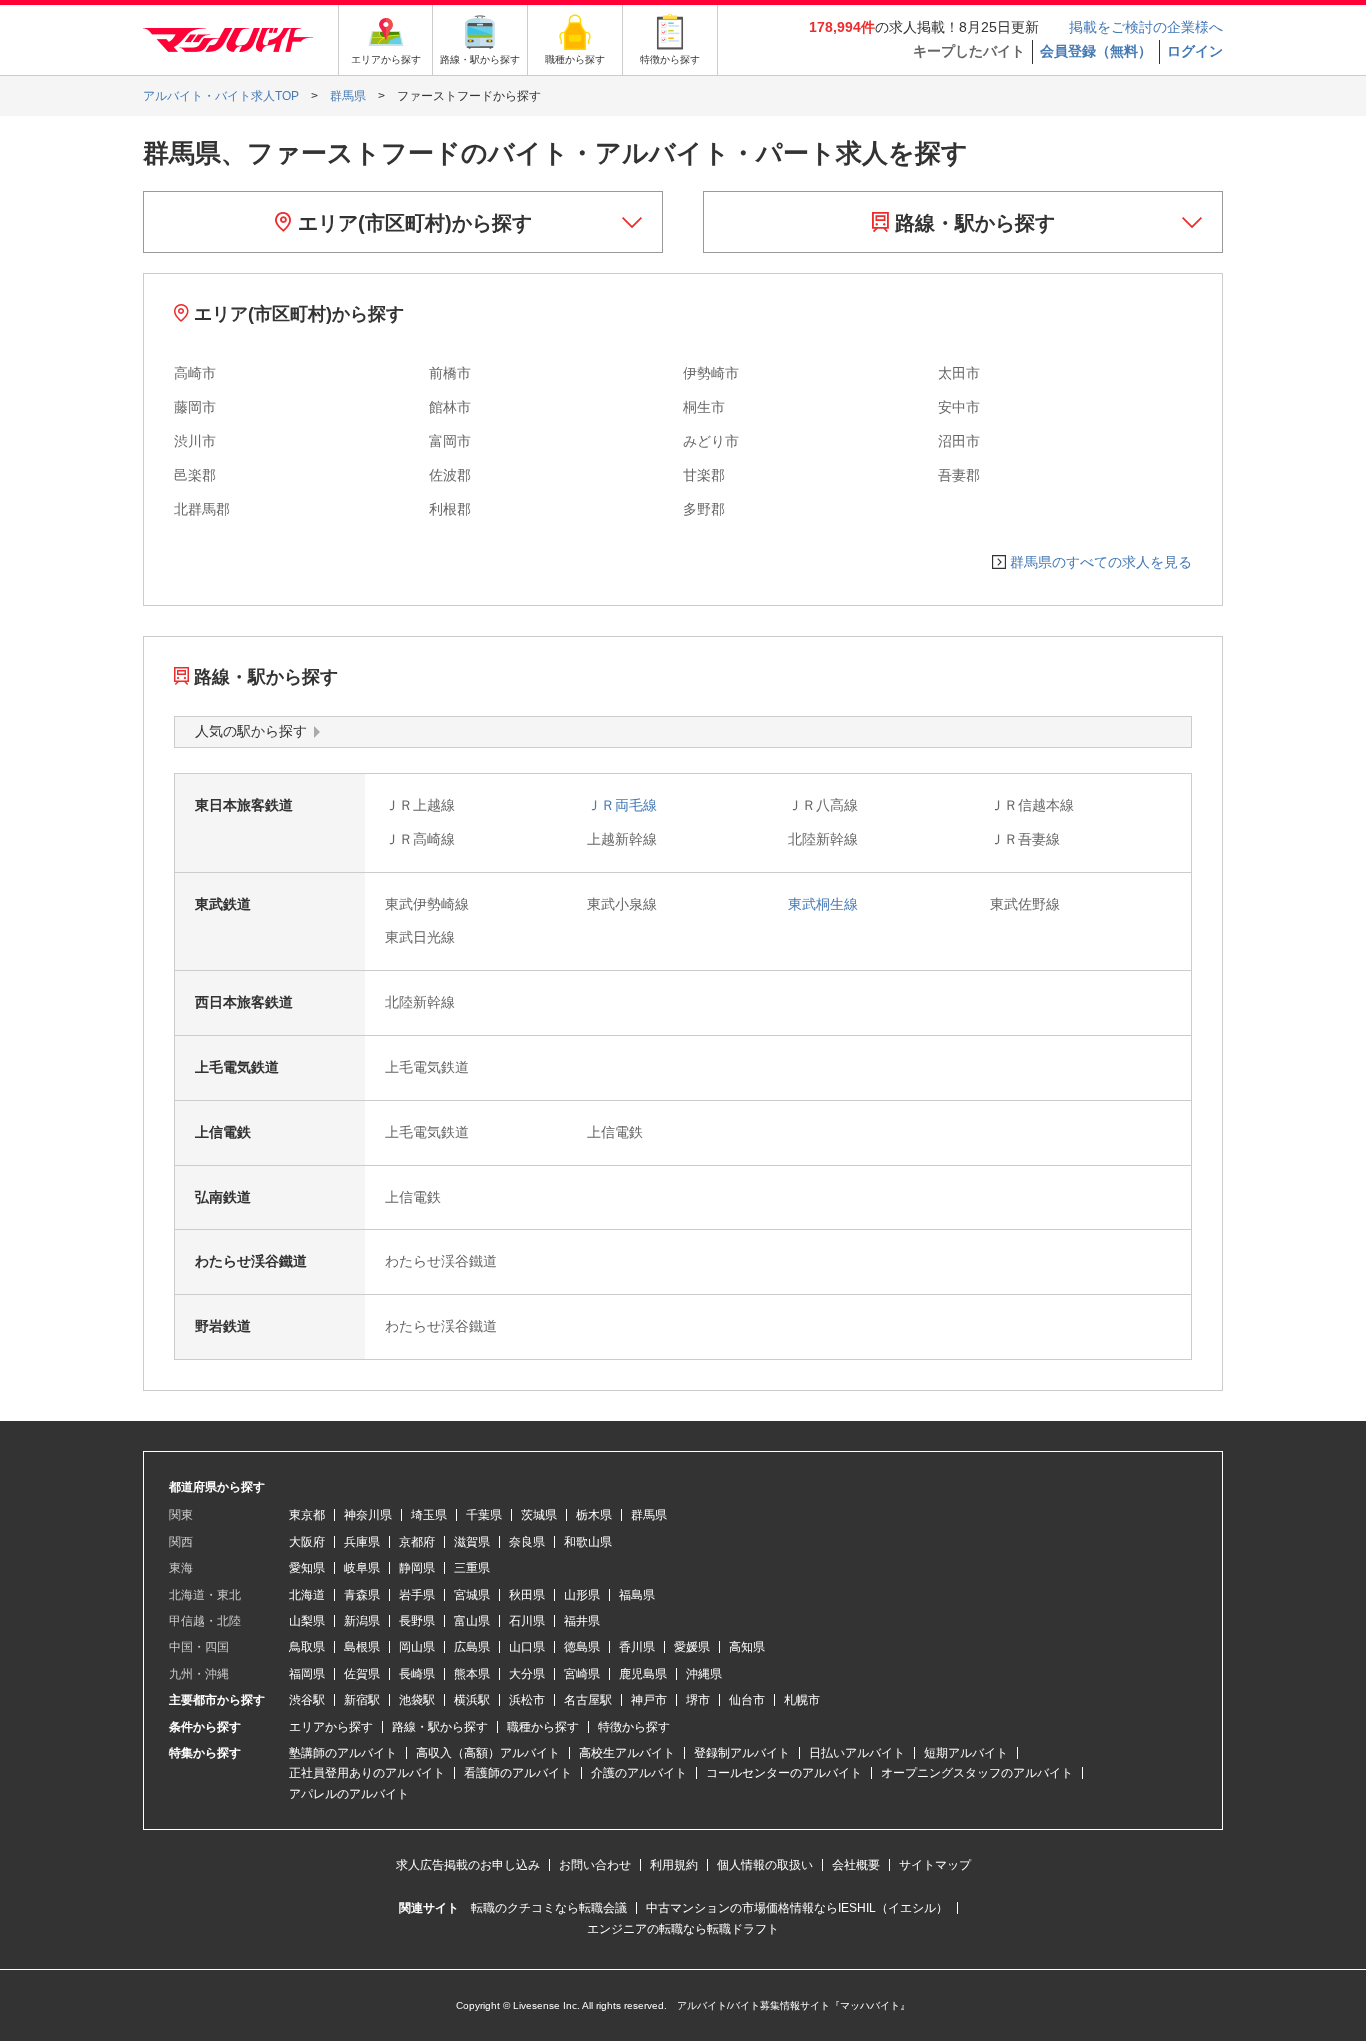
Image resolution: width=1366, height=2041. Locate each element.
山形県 (582, 1595)
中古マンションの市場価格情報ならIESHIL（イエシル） (797, 1908)
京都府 (417, 1542)
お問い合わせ (595, 1865)
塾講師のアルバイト (343, 1753)
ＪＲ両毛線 (622, 805)
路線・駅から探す (972, 223)
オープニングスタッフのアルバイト (977, 1773)
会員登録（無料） (1096, 51)
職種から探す (543, 1727)
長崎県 (417, 1674)
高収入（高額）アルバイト (488, 1753)
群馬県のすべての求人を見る (1101, 562)
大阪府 (307, 1542)
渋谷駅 (307, 1700)
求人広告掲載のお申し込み (468, 1865)
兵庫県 (362, 1542)
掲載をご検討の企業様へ (1146, 27)
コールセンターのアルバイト (784, 1773)
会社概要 (856, 1865)
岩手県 (417, 1595)
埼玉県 (429, 1515)
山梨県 (307, 1621)
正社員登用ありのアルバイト (367, 1773)
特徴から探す (634, 1727)
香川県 (637, 1647)
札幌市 (802, 1700)
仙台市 (747, 1700)
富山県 (472, 1621)
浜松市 (527, 1700)
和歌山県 (588, 1542)
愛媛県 (692, 1647)
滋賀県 (472, 1542)
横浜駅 (472, 1700)
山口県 (527, 1647)
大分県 (527, 1674)
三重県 (472, 1568)
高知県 (747, 1647)
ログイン (1195, 51)
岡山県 (417, 1647)
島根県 (362, 1647)
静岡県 (417, 1568)
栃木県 (594, 1515)
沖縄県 (704, 1674)
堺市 (698, 1700)
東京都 (307, 1515)
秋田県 (527, 1595)
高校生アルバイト (627, 1753)
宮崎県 (582, 1674)
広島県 (472, 1647)
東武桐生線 (823, 904)
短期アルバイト (966, 1753)
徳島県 (582, 1647)
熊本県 (472, 1674)
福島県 (637, 1595)
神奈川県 (368, 1515)
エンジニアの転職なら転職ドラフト (683, 1929)
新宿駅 (362, 1700)
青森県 (362, 1595)
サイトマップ (935, 1865)
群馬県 (649, 1515)
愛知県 (307, 1568)
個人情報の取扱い (765, 1865)
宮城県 (472, 1595)
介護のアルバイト (639, 1773)
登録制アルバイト (742, 1753)
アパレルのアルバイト (349, 1794)
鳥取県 (307, 1647)
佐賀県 (362, 1674)
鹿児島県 (643, 1674)
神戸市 (649, 1700)
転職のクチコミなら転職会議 (549, 1908)
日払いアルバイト (857, 1753)
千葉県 (484, 1515)
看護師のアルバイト (518, 1773)
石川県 (527, 1621)
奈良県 (527, 1542)
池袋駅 (417, 1700)
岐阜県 (362, 1568)
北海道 (307, 1595)
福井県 (582, 1621)
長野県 (417, 1621)
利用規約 (674, 1865)
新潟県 (362, 1621)
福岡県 (307, 1674)
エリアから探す (331, 1727)
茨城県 (539, 1515)
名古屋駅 (588, 1700)
